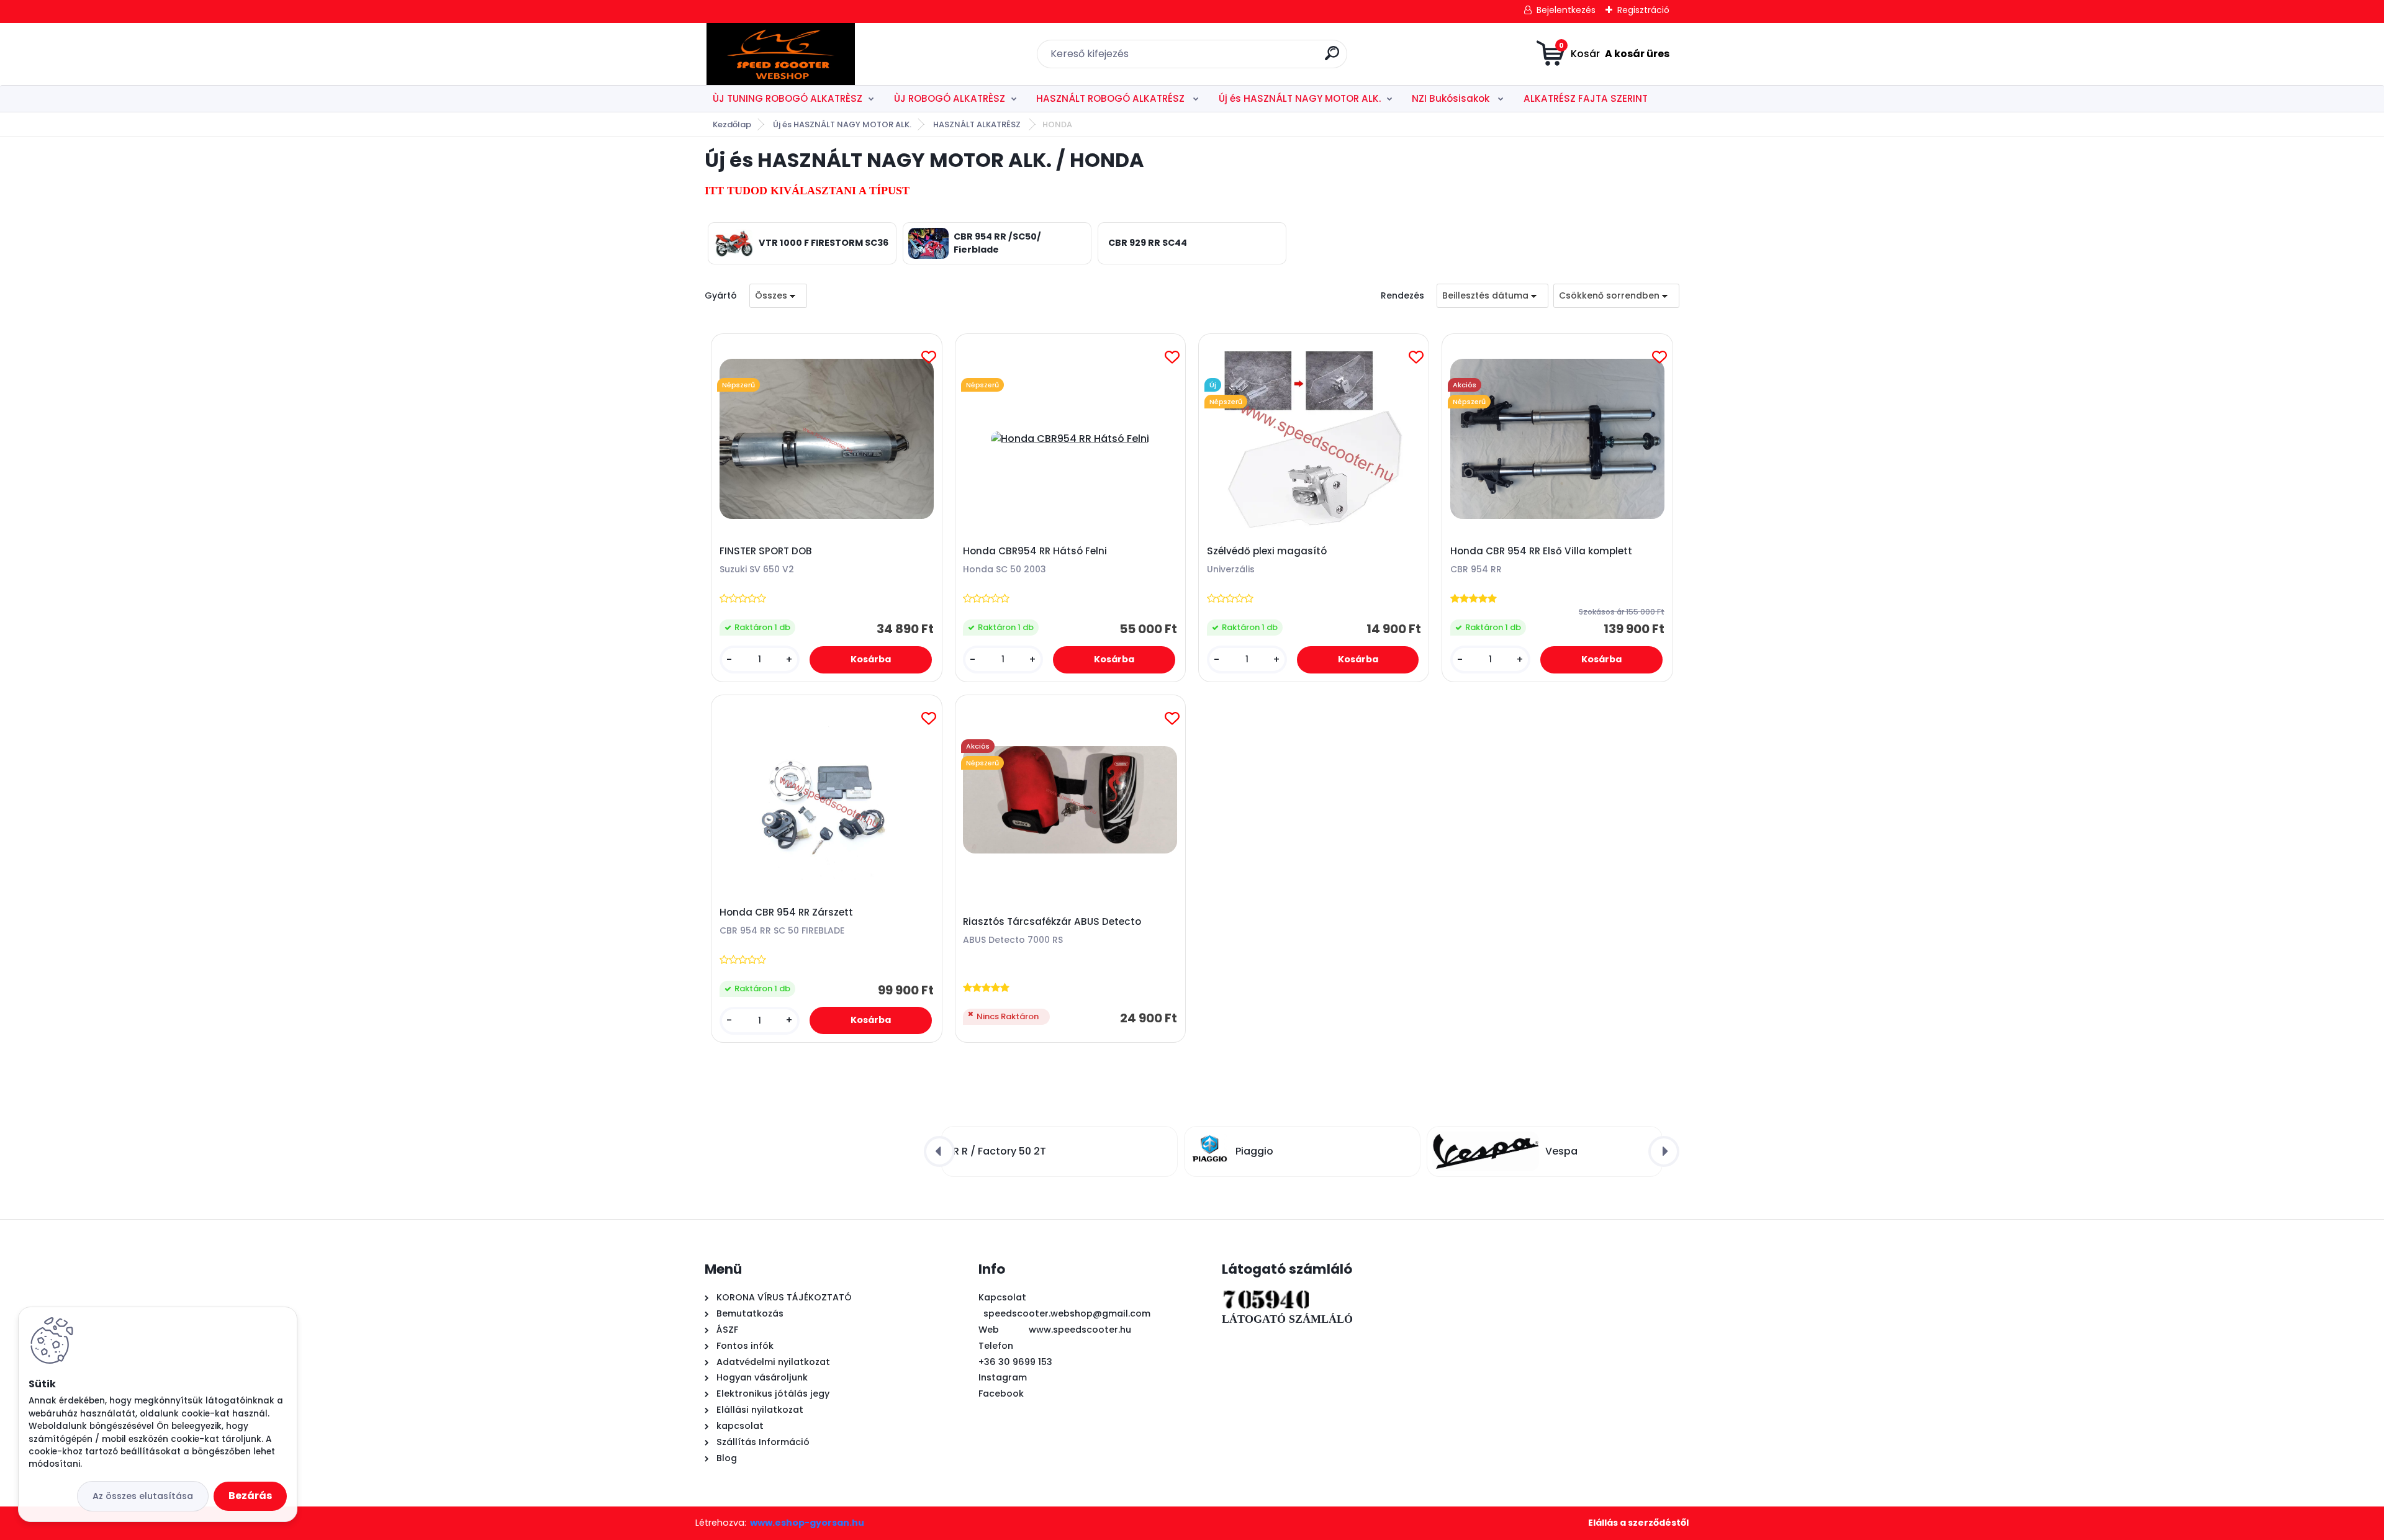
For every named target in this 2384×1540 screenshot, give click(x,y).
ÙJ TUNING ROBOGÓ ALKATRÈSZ (788, 98)
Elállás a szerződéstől (1638, 1523)
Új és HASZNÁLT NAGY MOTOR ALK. (1300, 98)
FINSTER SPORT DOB (766, 551)
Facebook (1001, 1394)
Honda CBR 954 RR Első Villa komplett (1541, 551)
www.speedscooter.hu (1080, 1330)
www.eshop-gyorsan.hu (807, 1523)
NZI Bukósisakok (1452, 98)
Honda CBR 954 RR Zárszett (786, 912)
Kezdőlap (732, 124)
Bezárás (250, 1496)
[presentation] (939, 1151)
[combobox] (1492, 296)
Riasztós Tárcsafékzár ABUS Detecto (1052, 922)
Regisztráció (1643, 10)
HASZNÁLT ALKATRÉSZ (978, 124)
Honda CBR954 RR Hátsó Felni (1035, 551)
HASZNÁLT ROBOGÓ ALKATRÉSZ (1112, 98)
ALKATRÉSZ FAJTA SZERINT (1586, 98)
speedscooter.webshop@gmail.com (1067, 1313)
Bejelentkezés (1566, 10)
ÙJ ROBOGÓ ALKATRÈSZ (950, 98)
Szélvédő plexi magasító (1267, 551)
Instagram (1003, 1377)
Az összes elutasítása (143, 1496)
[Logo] (781, 54)
